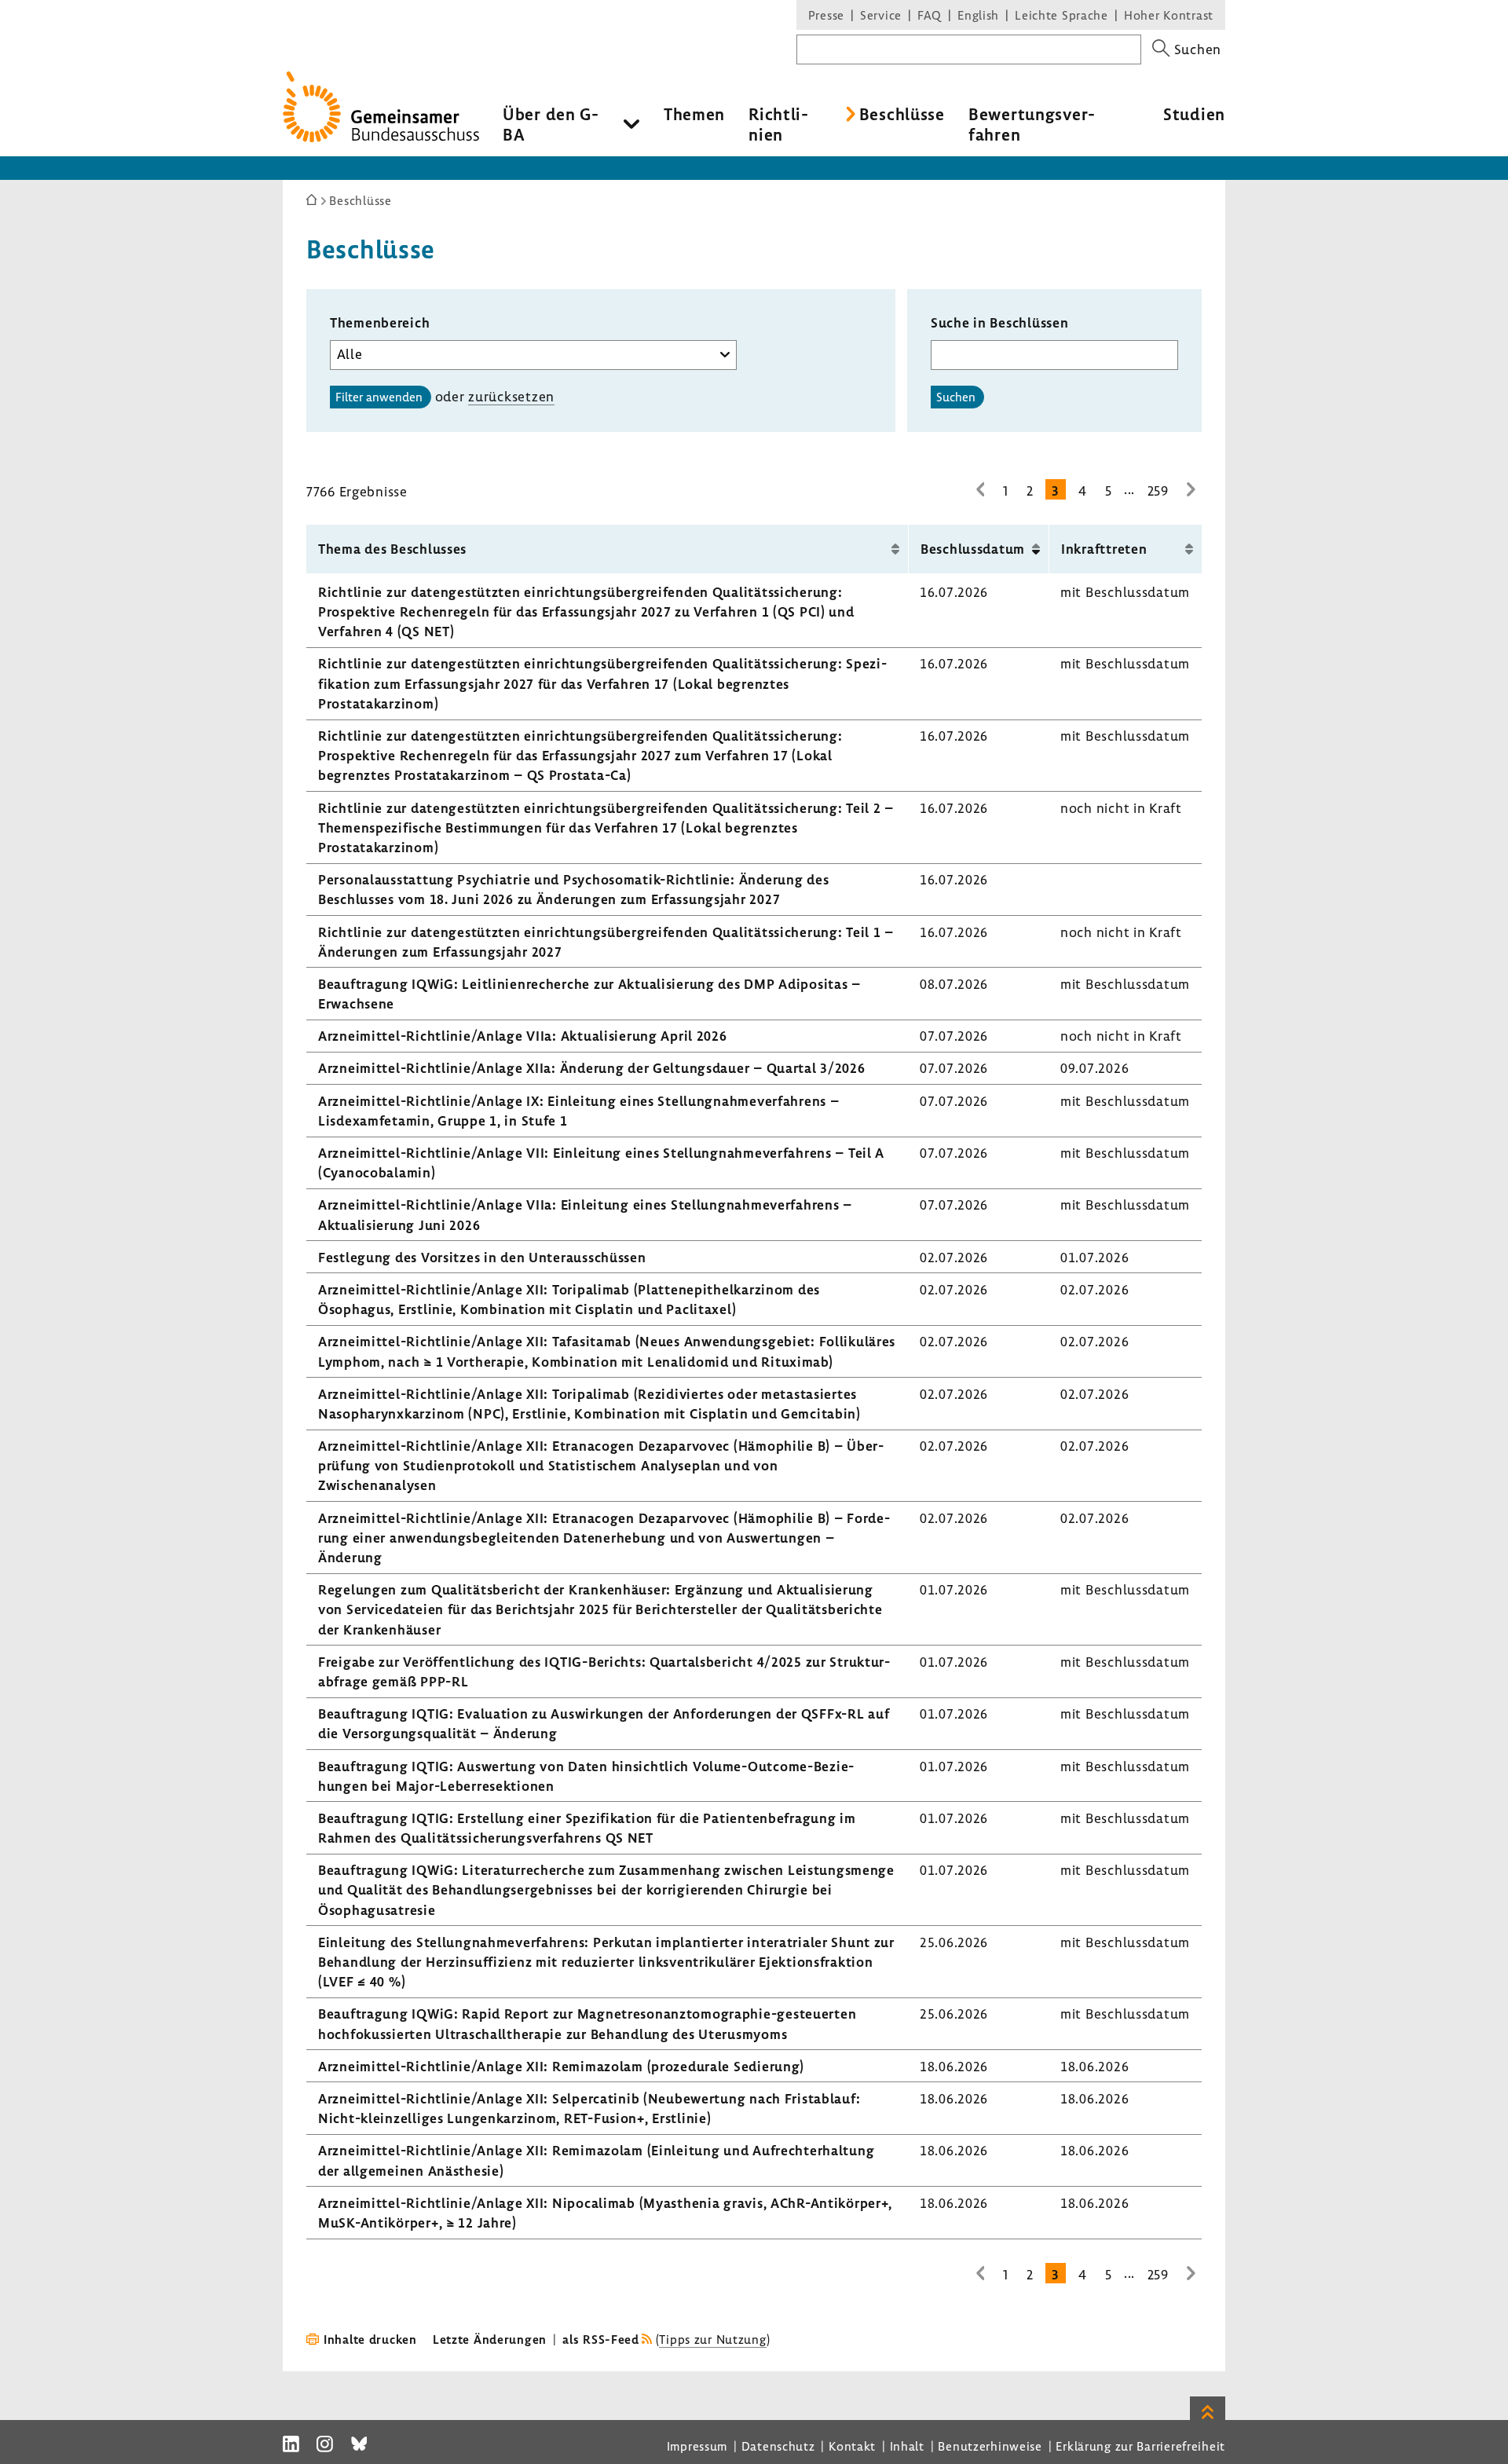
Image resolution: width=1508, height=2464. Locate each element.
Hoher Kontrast (1169, 15)
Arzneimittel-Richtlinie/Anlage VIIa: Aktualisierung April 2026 (523, 1036)
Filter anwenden (379, 397)
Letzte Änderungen (490, 2339)
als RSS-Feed (601, 2339)
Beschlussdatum (973, 549)
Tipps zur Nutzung (712, 2339)
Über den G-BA (551, 124)
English (978, 15)
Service (881, 15)
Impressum (697, 2446)
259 (1158, 491)
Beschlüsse (902, 114)
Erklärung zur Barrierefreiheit (1140, 2446)
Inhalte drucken (370, 2339)
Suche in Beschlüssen (999, 322)
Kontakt (852, 2446)
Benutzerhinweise (990, 2446)
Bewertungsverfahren (1032, 124)
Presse (826, 15)
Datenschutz (778, 2446)
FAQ (930, 15)
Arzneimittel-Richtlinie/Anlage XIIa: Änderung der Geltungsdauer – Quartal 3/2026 (592, 1068)
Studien (1194, 114)
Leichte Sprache (1061, 15)
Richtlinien (778, 124)
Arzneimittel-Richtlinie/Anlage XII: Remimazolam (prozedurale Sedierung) (561, 2066)
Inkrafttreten (1104, 549)
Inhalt (907, 2446)
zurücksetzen (511, 396)
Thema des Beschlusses (392, 549)
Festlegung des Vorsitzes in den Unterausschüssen (482, 1257)
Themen (694, 114)
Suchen (956, 397)
